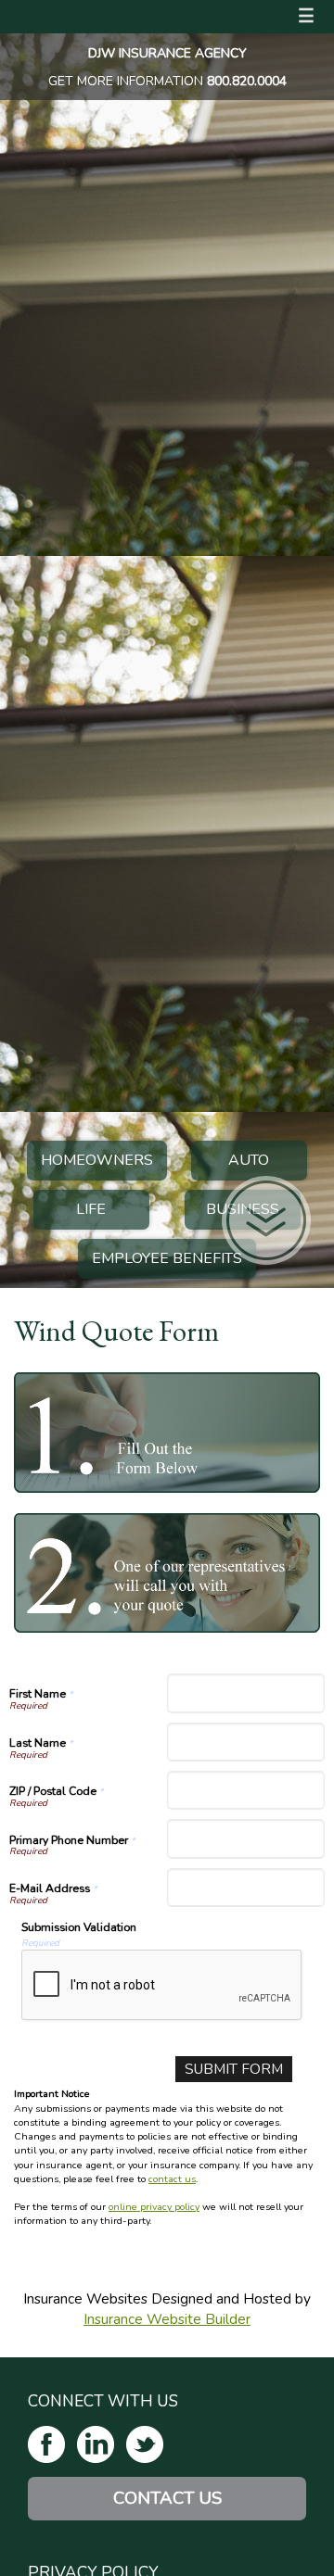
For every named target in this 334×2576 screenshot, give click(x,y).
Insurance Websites (85, 2298)
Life (91, 1209)
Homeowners (97, 1160)
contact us (172, 2179)
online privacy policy (154, 2207)
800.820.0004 (247, 81)
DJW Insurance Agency (167, 53)
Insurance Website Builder (167, 2319)
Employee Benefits (167, 1258)
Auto (249, 1160)
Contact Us (167, 2498)
